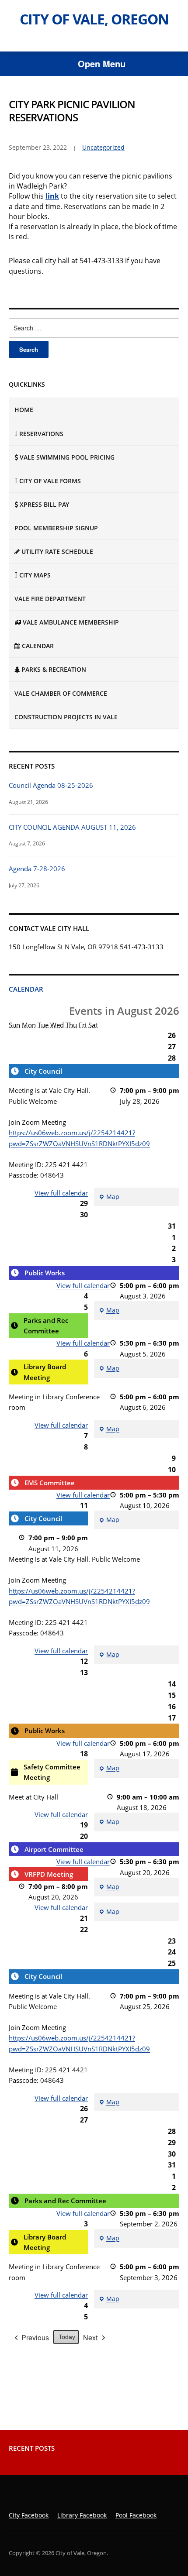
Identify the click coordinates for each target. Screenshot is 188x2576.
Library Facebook (82, 2515)
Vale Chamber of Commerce (61, 693)
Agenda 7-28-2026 (37, 869)
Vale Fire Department (50, 599)
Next (90, 2337)
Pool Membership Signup (56, 528)
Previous (35, 2337)
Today (67, 2337)
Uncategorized (103, 147)
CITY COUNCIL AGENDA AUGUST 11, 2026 (72, 827)
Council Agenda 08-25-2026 (51, 785)
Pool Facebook (136, 2515)
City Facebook (29, 2515)
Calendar (26, 989)
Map (109, 1197)
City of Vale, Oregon (94, 19)
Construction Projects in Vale (66, 717)
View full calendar (61, 1193)
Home (24, 410)
